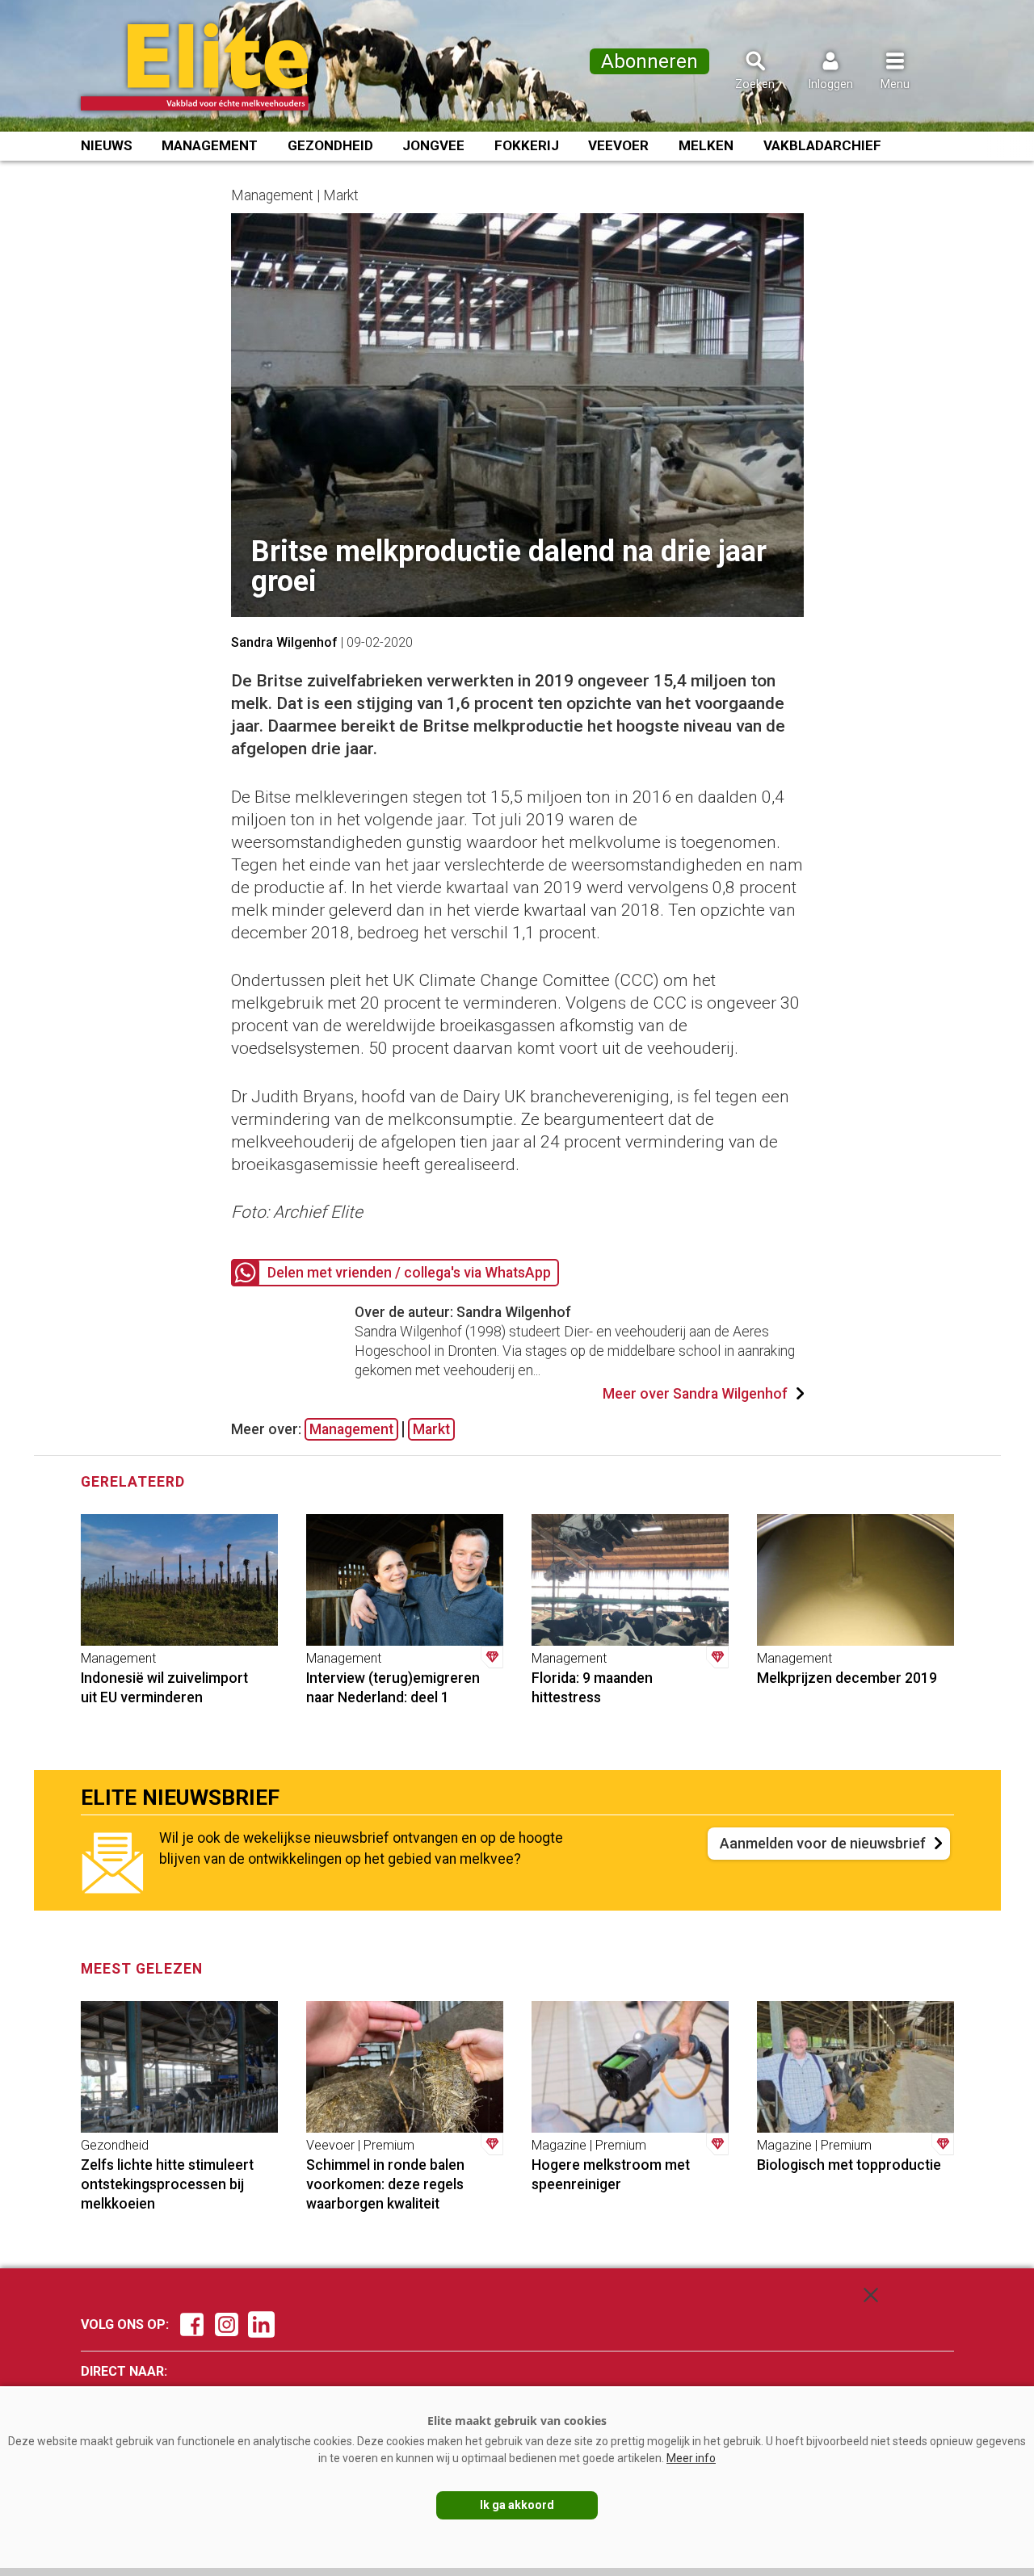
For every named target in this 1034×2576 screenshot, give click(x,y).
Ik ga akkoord (517, 2505)
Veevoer (618, 145)
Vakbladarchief (822, 145)
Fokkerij (527, 145)
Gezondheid (330, 145)
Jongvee (433, 145)
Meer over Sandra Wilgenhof (695, 1394)
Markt (431, 1429)
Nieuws (107, 145)
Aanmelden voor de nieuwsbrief (823, 1843)
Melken (706, 145)
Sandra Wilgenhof (284, 642)
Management (210, 145)
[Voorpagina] (216, 67)
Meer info (691, 2458)
